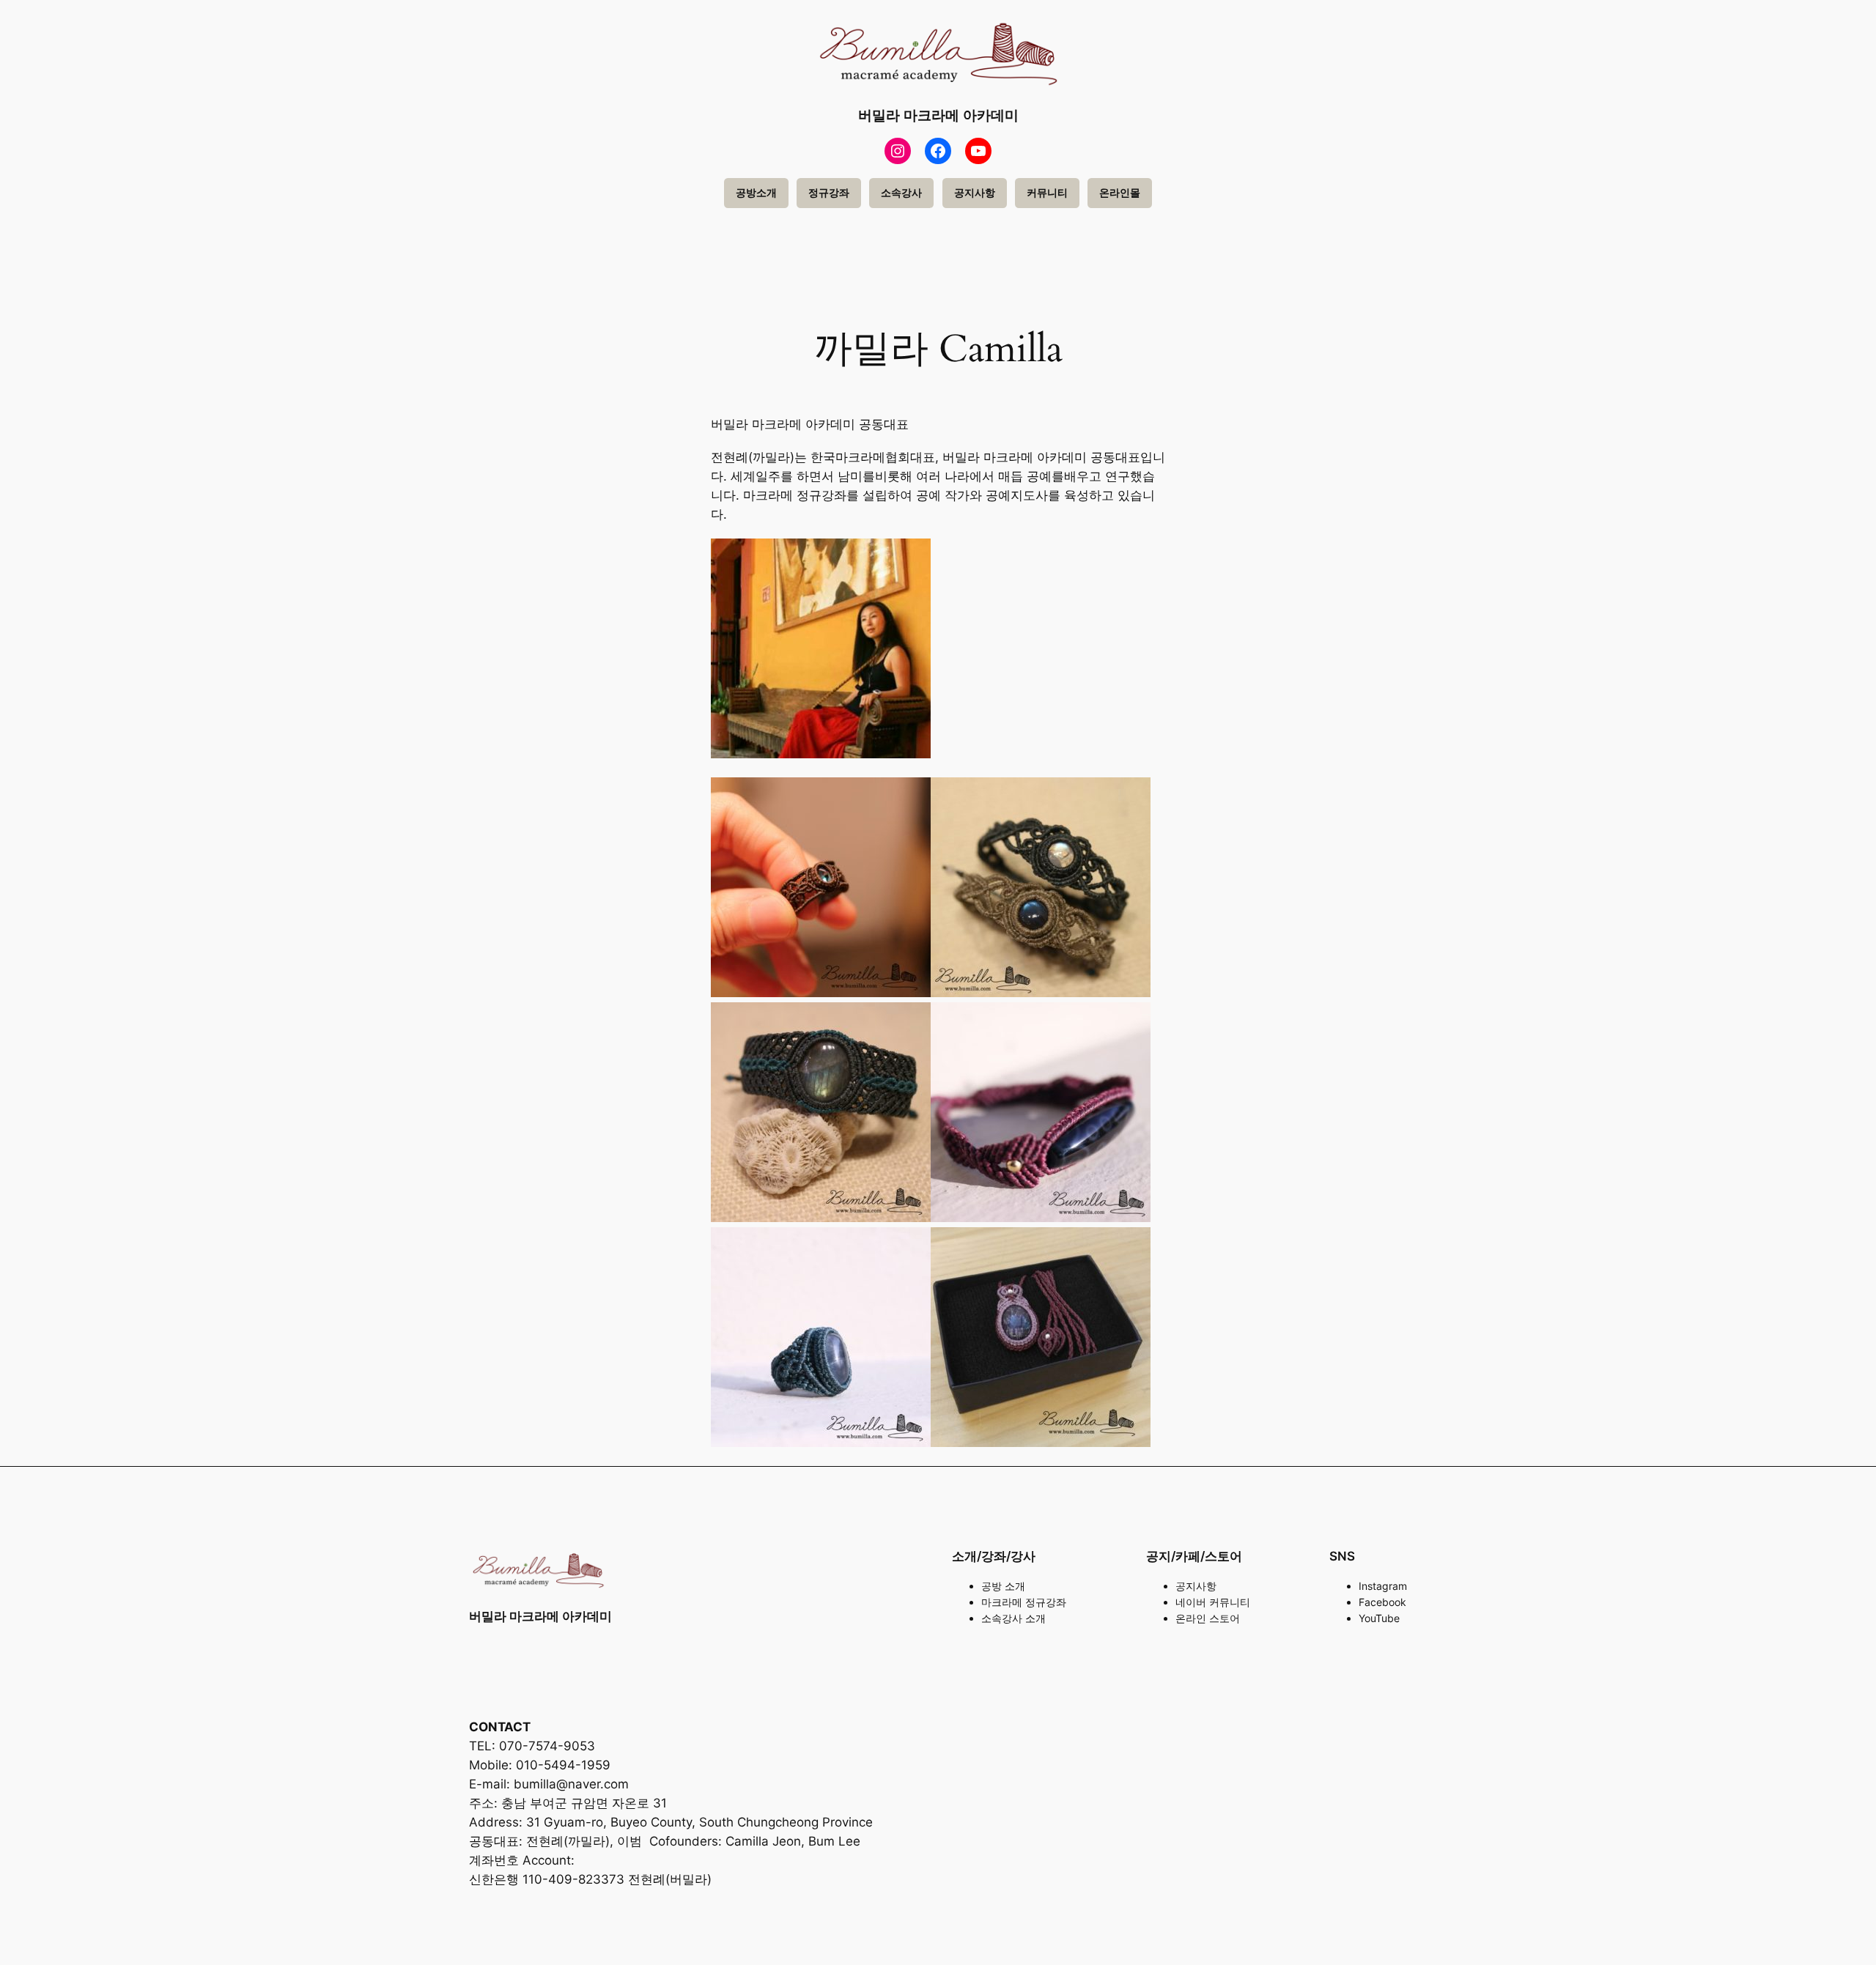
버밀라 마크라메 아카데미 (938, 115)
